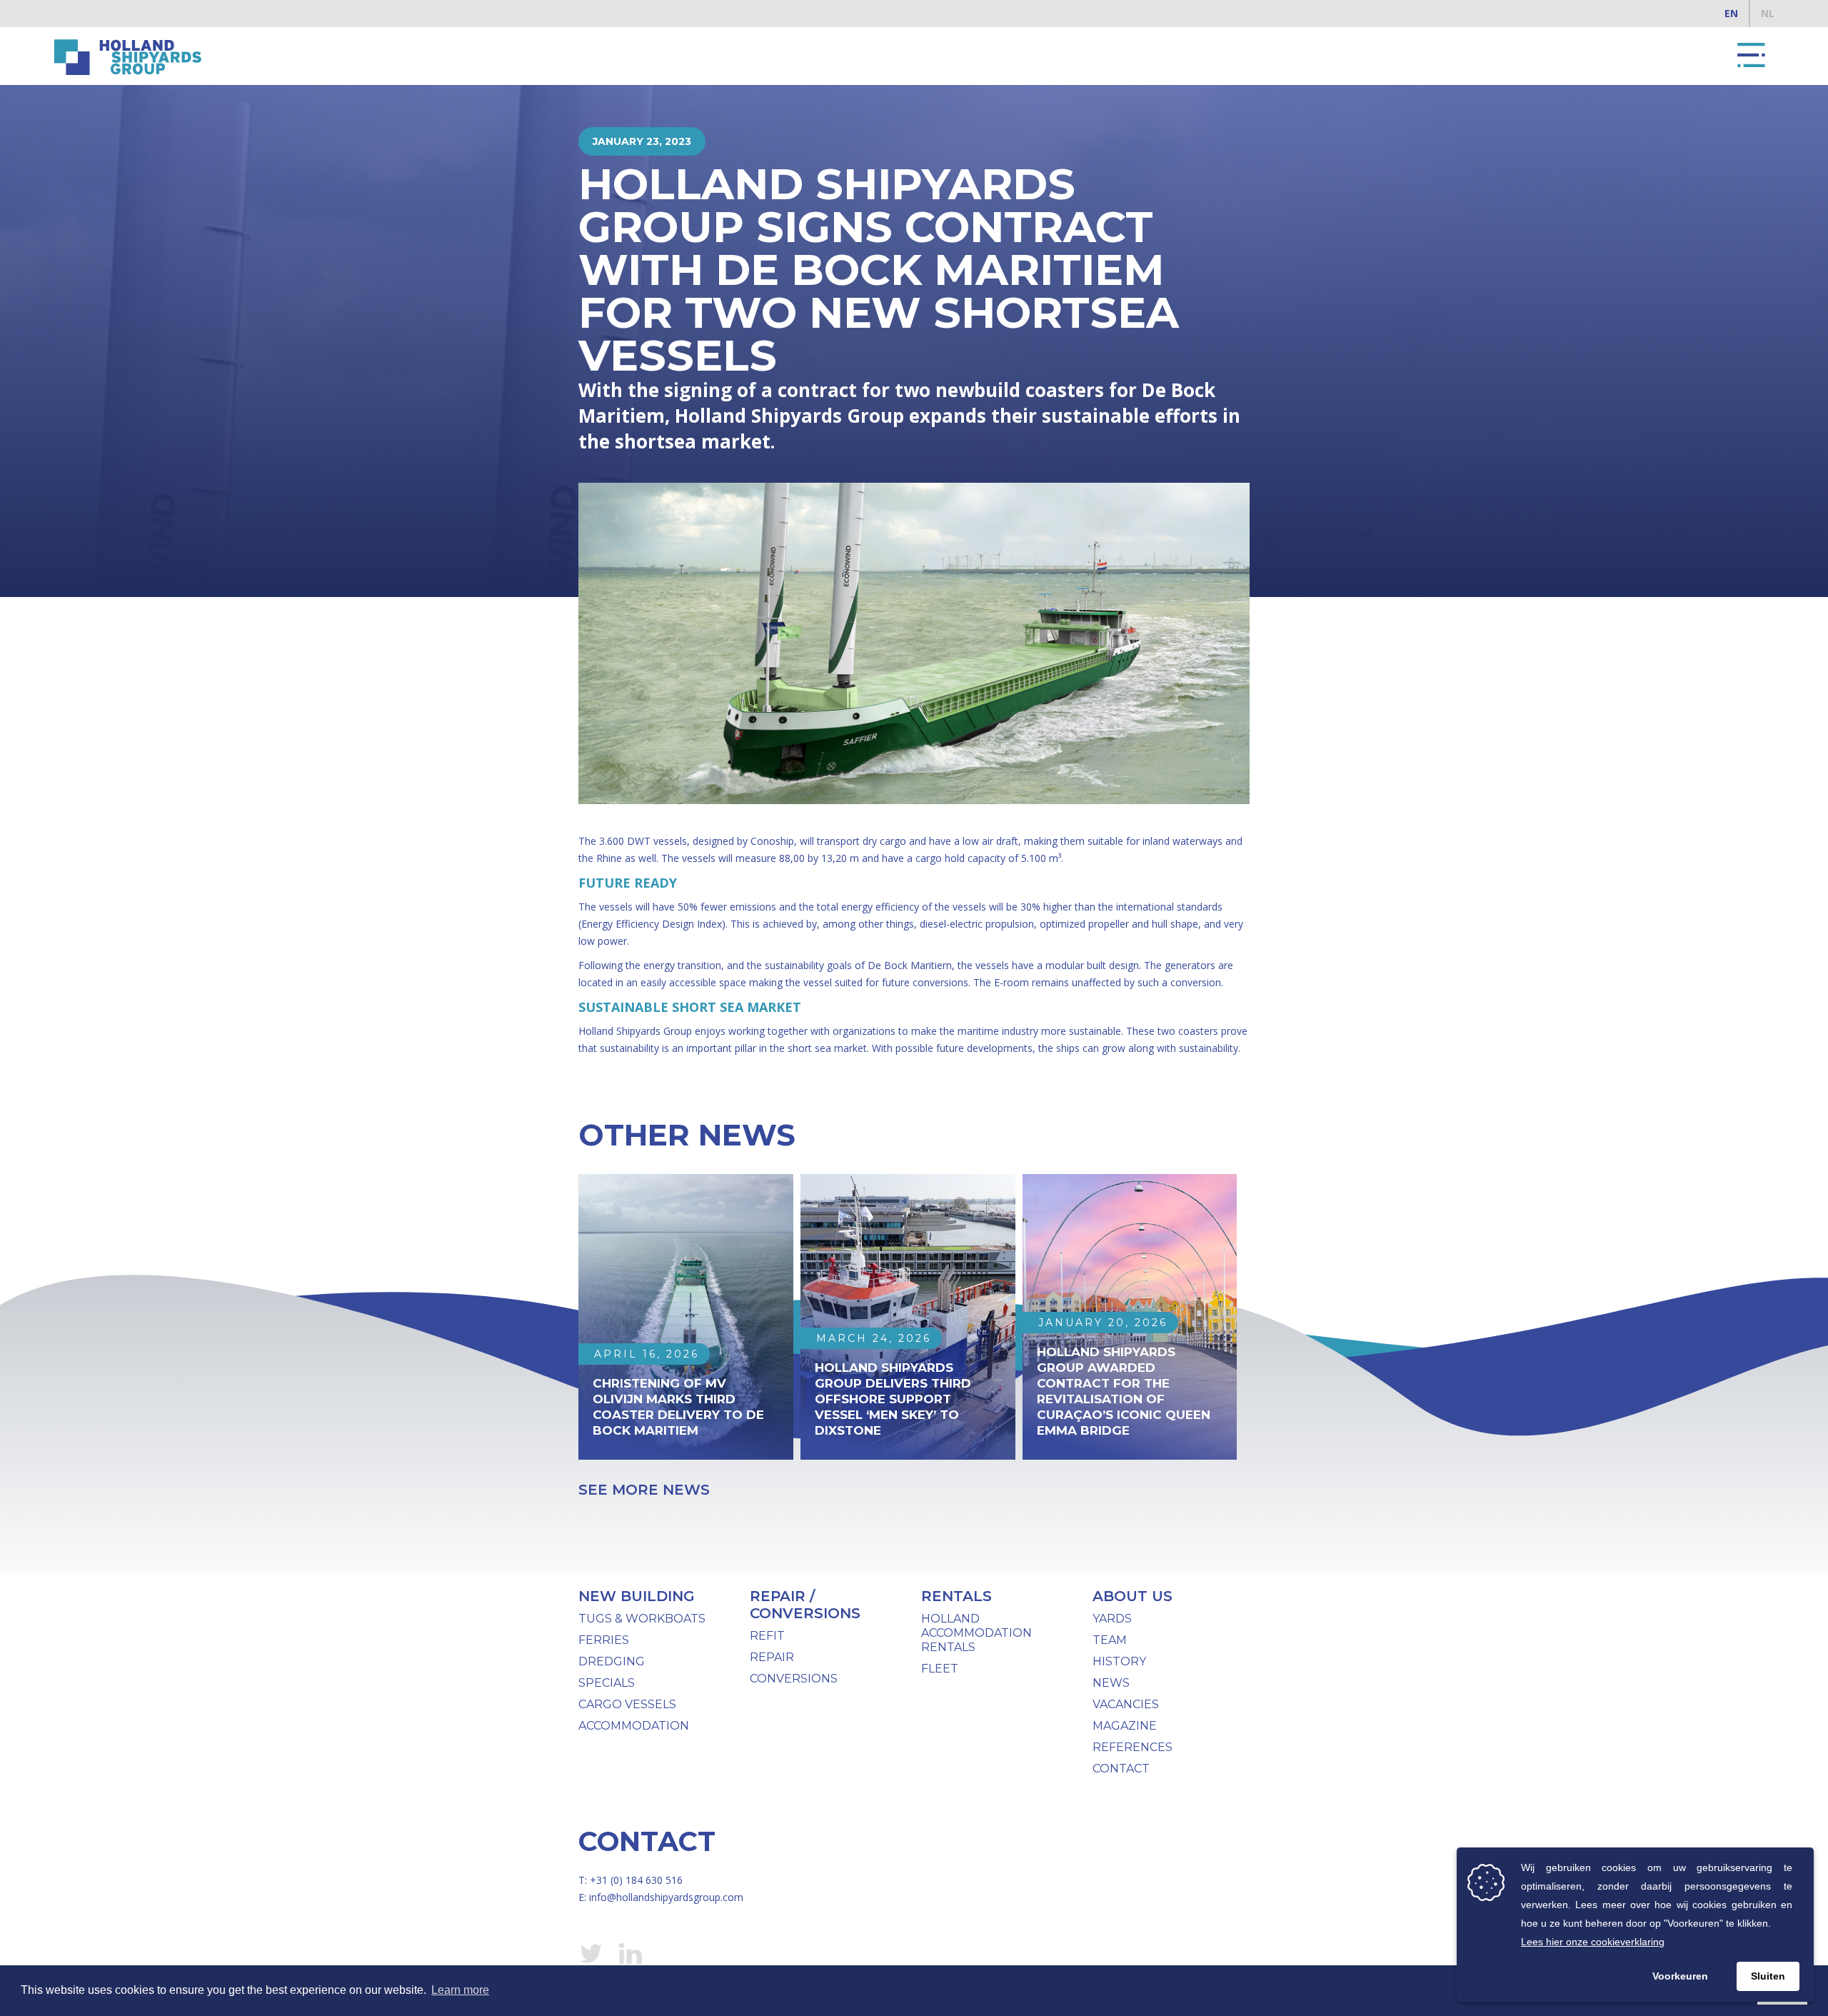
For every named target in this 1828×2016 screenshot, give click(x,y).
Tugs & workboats (642, 1619)
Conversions (794, 1679)
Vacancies (1126, 1704)
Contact (1121, 1769)
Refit (767, 1636)
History (1119, 1661)
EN (1731, 13)
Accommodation (634, 1726)
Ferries (604, 1640)
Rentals (956, 1596)
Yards (1112, 1619)
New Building (637, 1596)
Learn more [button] (460, 1990)
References (1133, 1747)
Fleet (940, 1669)
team (1110, 1640)
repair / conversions (805, 1605)
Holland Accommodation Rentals (976, 1633)
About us (1133, 1596)
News (1111, 1683)
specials (607, 1683)
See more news (644, 1490)
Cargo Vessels (627, 1704)
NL (1768, 13)
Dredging (612, 1661)
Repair (772, 1657)
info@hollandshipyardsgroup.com (666, 1897)
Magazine (1125, 1726)
